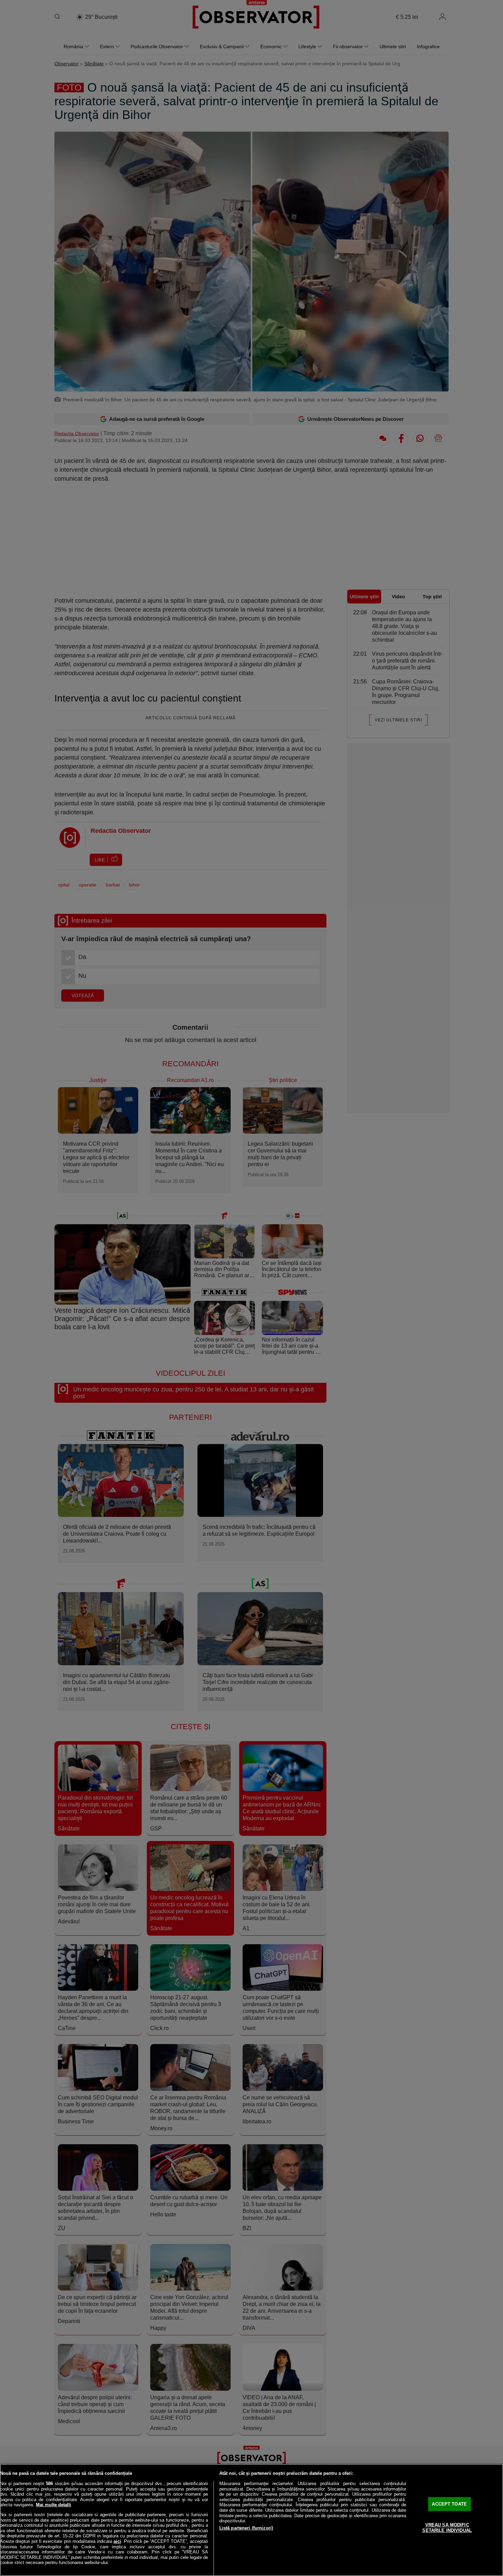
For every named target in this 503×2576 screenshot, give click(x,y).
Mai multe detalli (54, 2505)
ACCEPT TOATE (449, 2504)
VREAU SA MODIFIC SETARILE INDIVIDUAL (447, 2528)
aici (117, 2541)
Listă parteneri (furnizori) (246, 2528)
